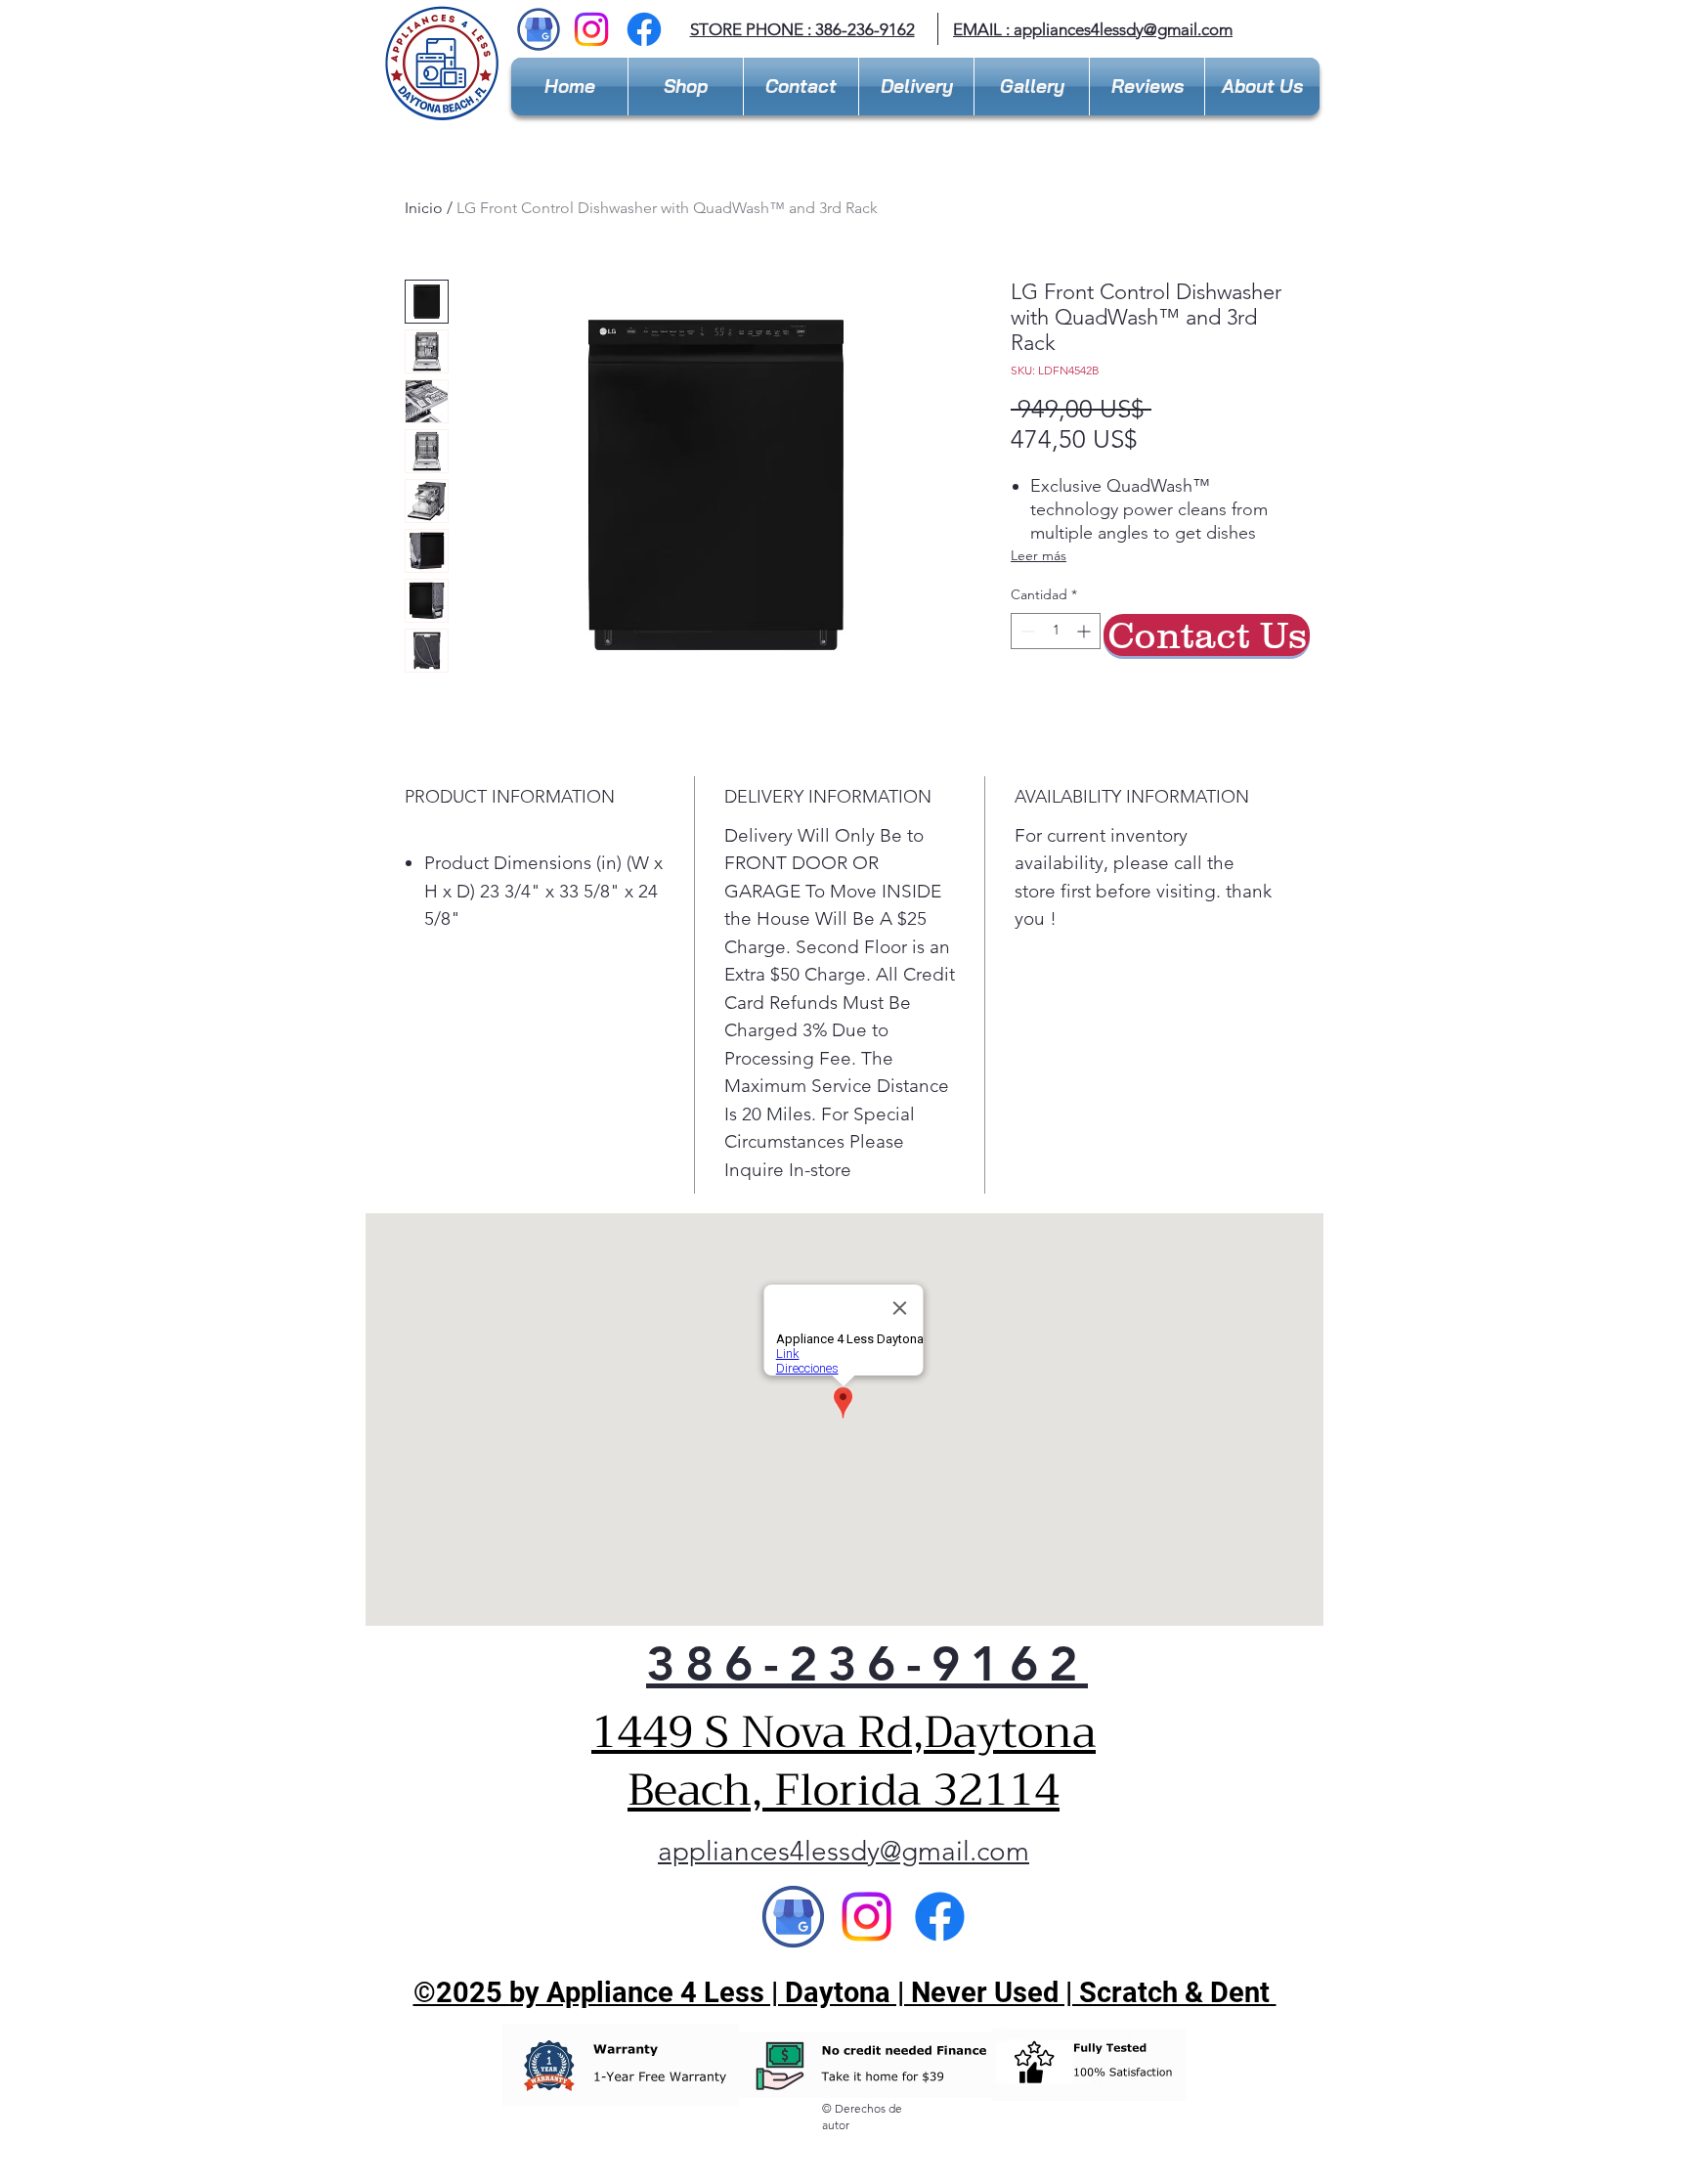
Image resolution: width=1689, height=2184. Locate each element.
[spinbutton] (1056, 631)
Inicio (424, 208)
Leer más (1039, 555)
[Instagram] (591, 29)
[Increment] (1085, 631)
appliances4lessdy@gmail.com (1123, 29)
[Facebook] (644, 29)
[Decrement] (1026, 631)
